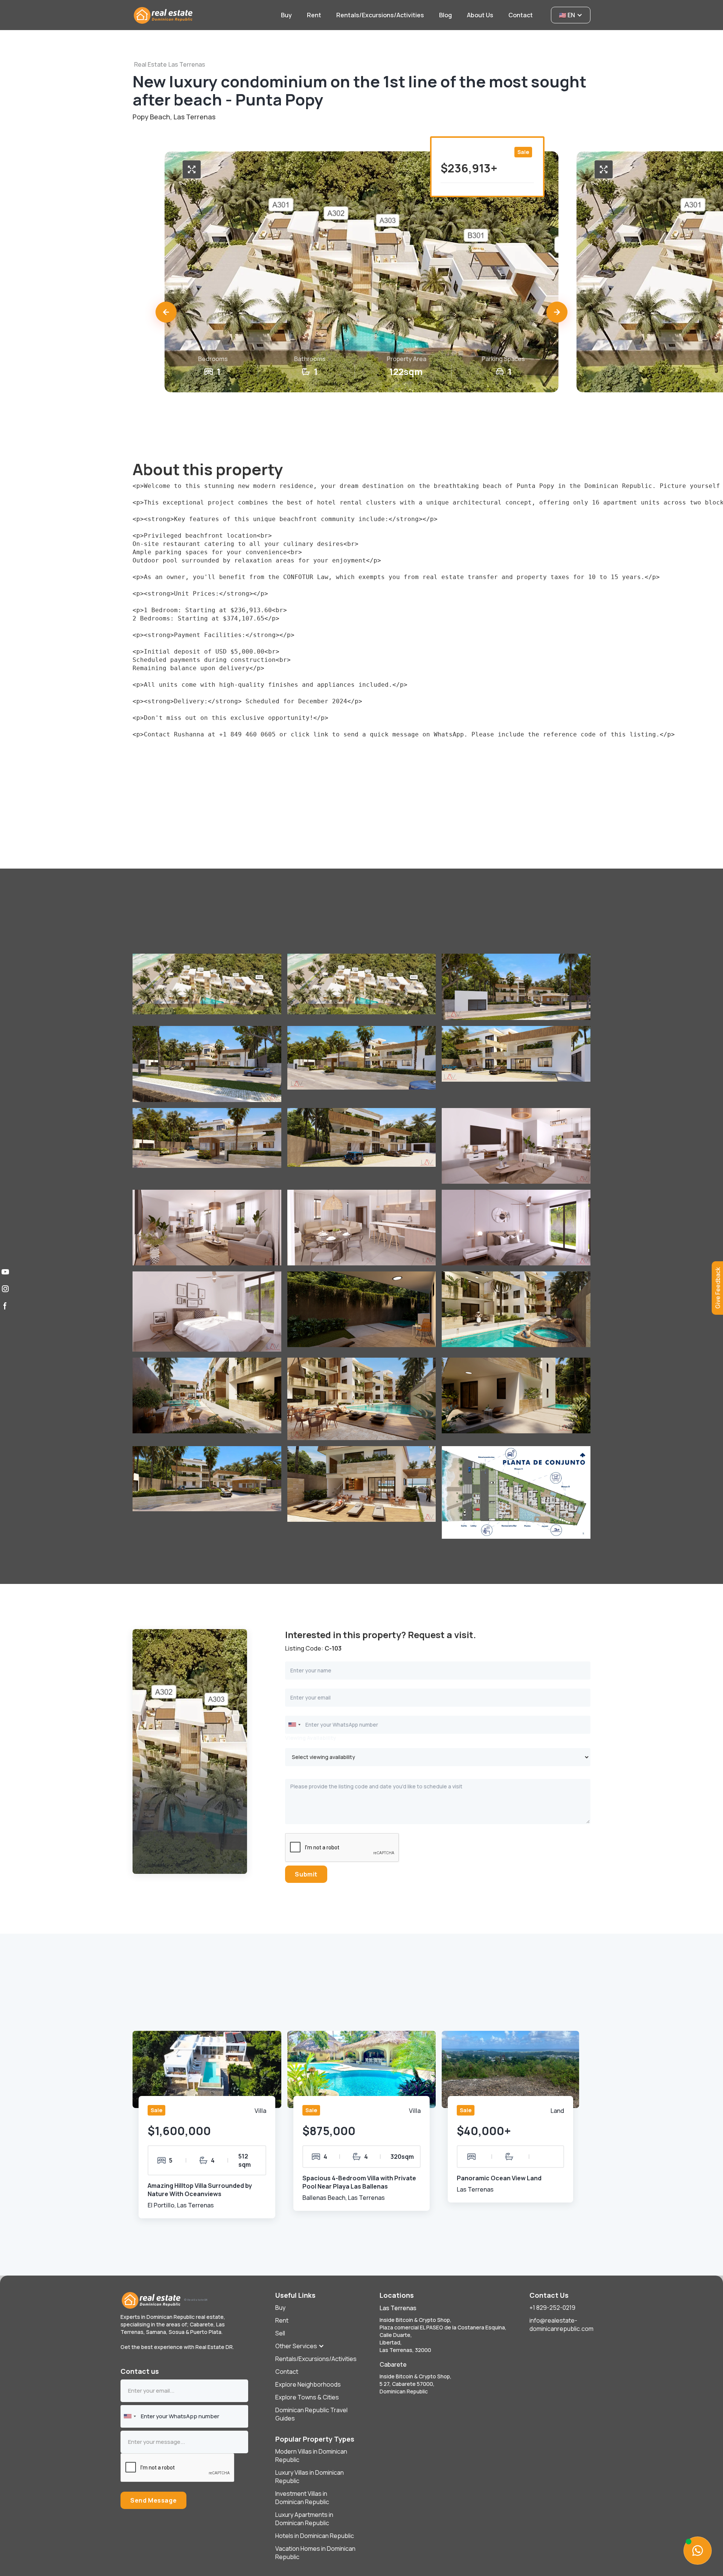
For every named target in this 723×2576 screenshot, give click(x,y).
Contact (287, 2372)
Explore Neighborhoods (308, 2384)
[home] (202, 15)
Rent (282, 2320)
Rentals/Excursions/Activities (316, 2359)
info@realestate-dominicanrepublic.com (561, 2324)
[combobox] (294, 1725)
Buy (280, 2308)
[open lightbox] (192, 169)
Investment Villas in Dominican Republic (302, 2498)
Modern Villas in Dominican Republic (311, 2456)
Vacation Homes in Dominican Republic (315, 2553)
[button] (166, 312)
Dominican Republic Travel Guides (311, 2414)
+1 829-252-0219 (552, 2308)
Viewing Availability (311, 1738)
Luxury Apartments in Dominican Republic (304, 2519)
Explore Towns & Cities (307, 2397)
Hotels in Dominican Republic (315, 2536)
